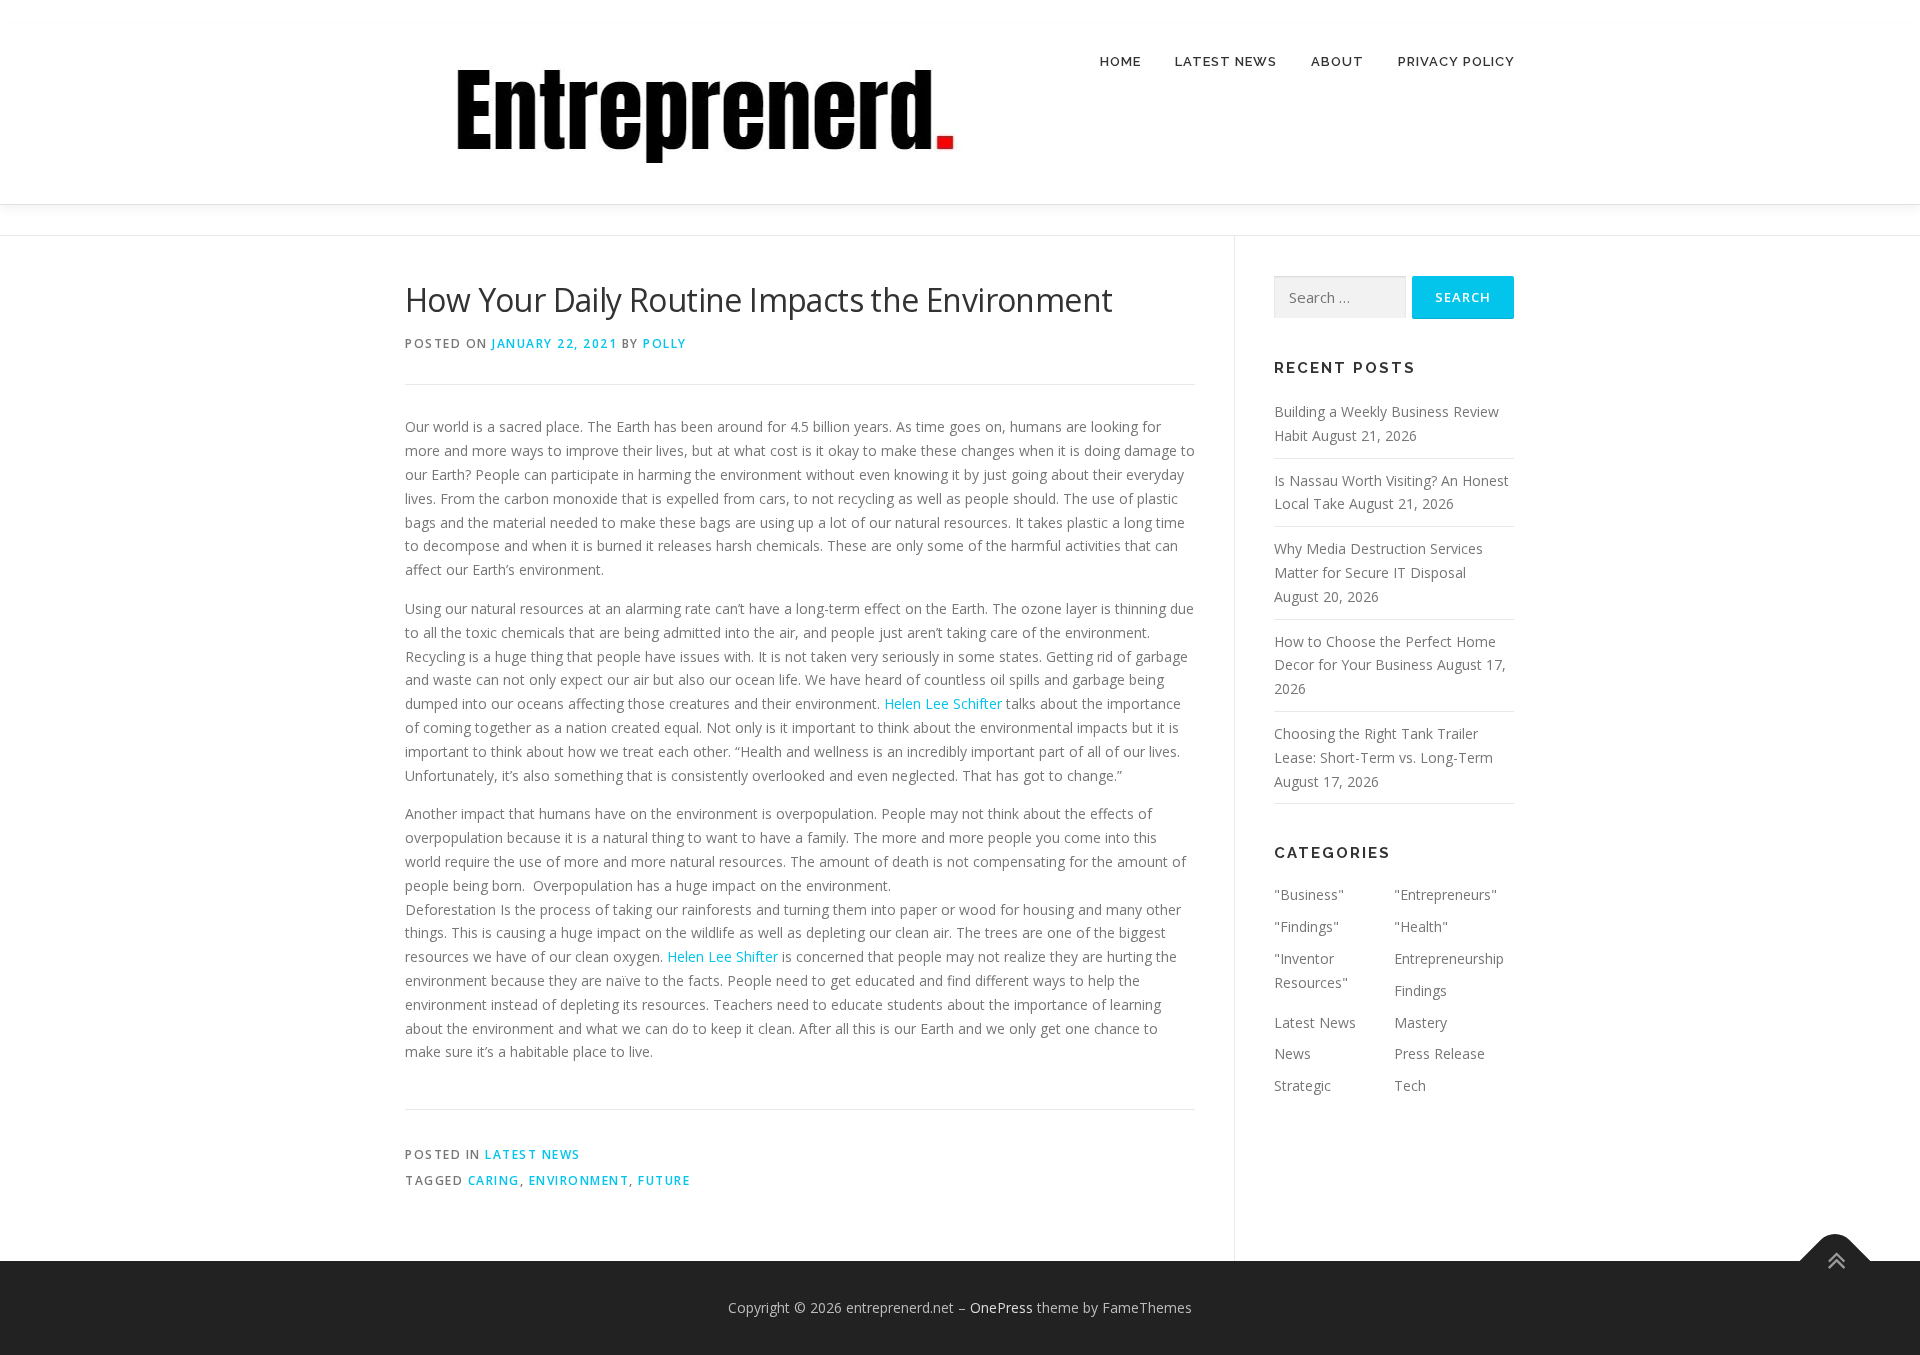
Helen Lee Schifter (943, 703)
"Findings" (1306, 926)
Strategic (1302, 1085)
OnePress (1001, 1307)
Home (1120, 61)
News (1292, 1053)
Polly (665, 343)
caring (494, 1180)
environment (579, 1180)
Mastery (1420, 1022)
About (1337, 61)
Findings (1420, 990)
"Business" (1309, 894)
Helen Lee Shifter (722, 956)
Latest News (1226, 61)
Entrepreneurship (1449, 958)
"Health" (1421, 926)
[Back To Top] (1835, 1261)
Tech (1410, 1085)
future (664, 1180)
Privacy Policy (1456, 61)
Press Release (1439, 1053)
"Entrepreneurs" (1445, 894)
